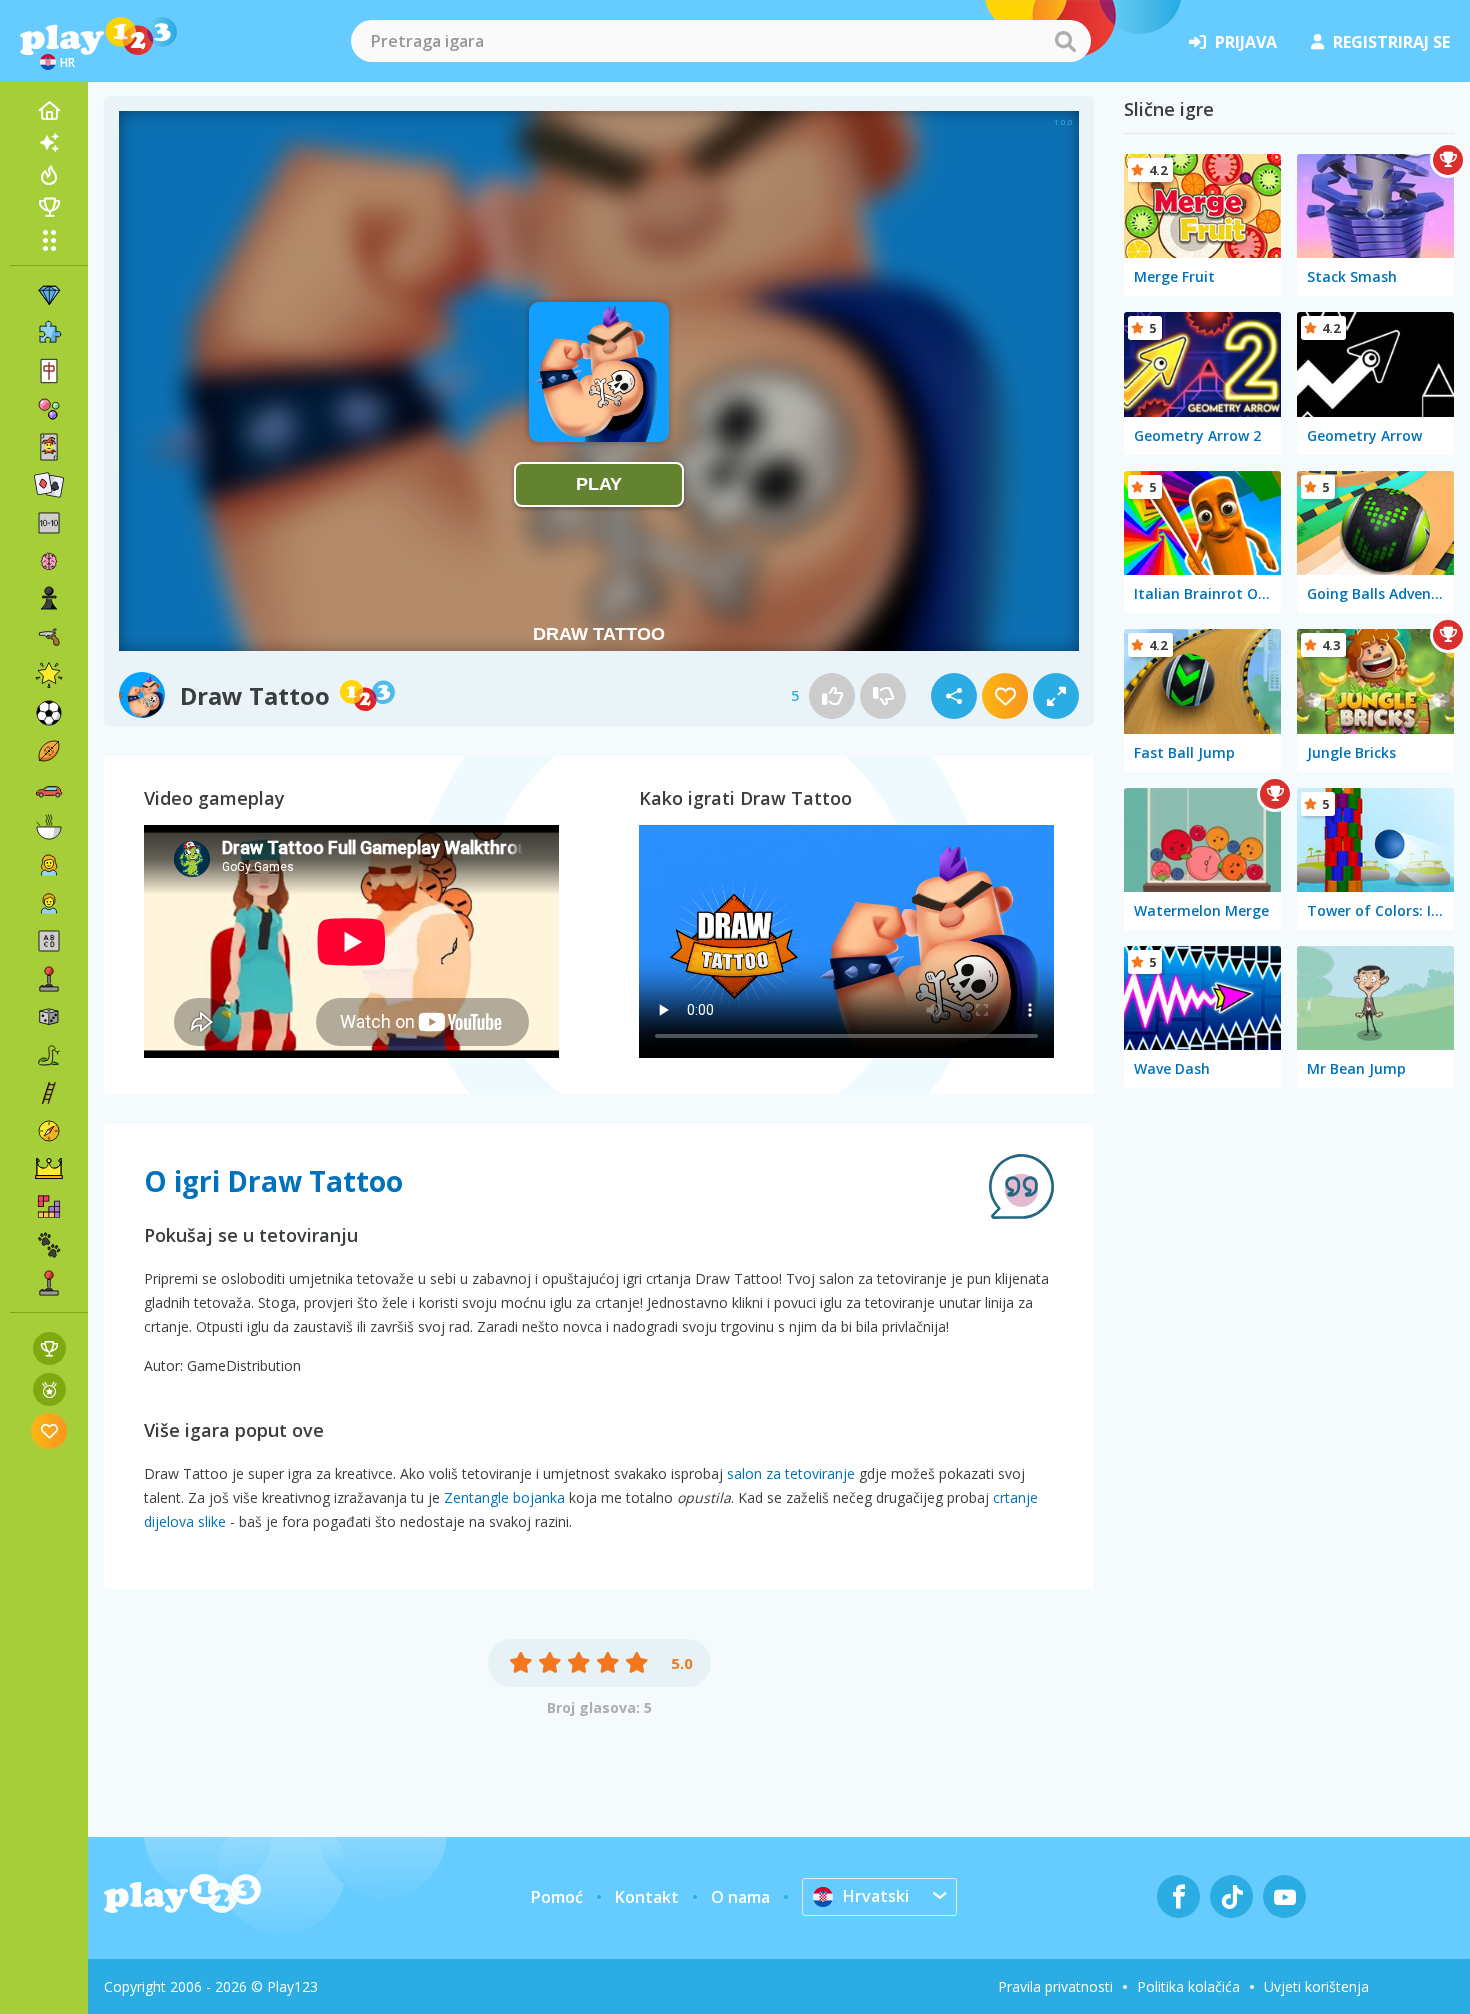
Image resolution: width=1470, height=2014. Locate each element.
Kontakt (647, 1897)
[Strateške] (49, 1169)
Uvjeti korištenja (1316, 1986)
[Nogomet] (49, 713)
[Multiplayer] (49, 1283)
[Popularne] (49, 175)
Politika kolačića (1188, 1986)
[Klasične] (49, 1055)
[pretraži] (1065, 41)
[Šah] (49, 599)
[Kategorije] (49, 240)
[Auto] (49, 789)
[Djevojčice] (49, 865)
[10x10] (49, 523)
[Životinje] (49, 1245)
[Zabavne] (49, 675)
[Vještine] (49, 1093)
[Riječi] (49, 941)
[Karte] (49, 447)
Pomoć (557, 1897)
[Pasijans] (49, 485)
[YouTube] (1284, 1896)
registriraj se (1391, 42)
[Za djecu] (49, 903)
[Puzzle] (49, 333)
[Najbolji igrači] (49, 207)
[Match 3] (49, 295)
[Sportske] (49, 751)
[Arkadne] (49, 979)
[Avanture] (49, 1131)
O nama (740, 1897)
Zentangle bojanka (504, 1497)
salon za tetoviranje (791, 1473)
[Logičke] (49, 561)
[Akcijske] (49, 637)
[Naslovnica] (49, 111)
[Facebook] (1178, 1896)
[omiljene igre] (49, 1430)
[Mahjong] (49, 371)
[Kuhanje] (49, 827)
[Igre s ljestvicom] (49, 1348)
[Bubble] (49, 409)
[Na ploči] (49, 1017)
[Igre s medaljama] (49, 1389)
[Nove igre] (49, 143)
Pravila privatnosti (1055, 1986)
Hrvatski (876, 1896)
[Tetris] (49, 1207)
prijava (1246, 42)
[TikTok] (1231, 1896)
